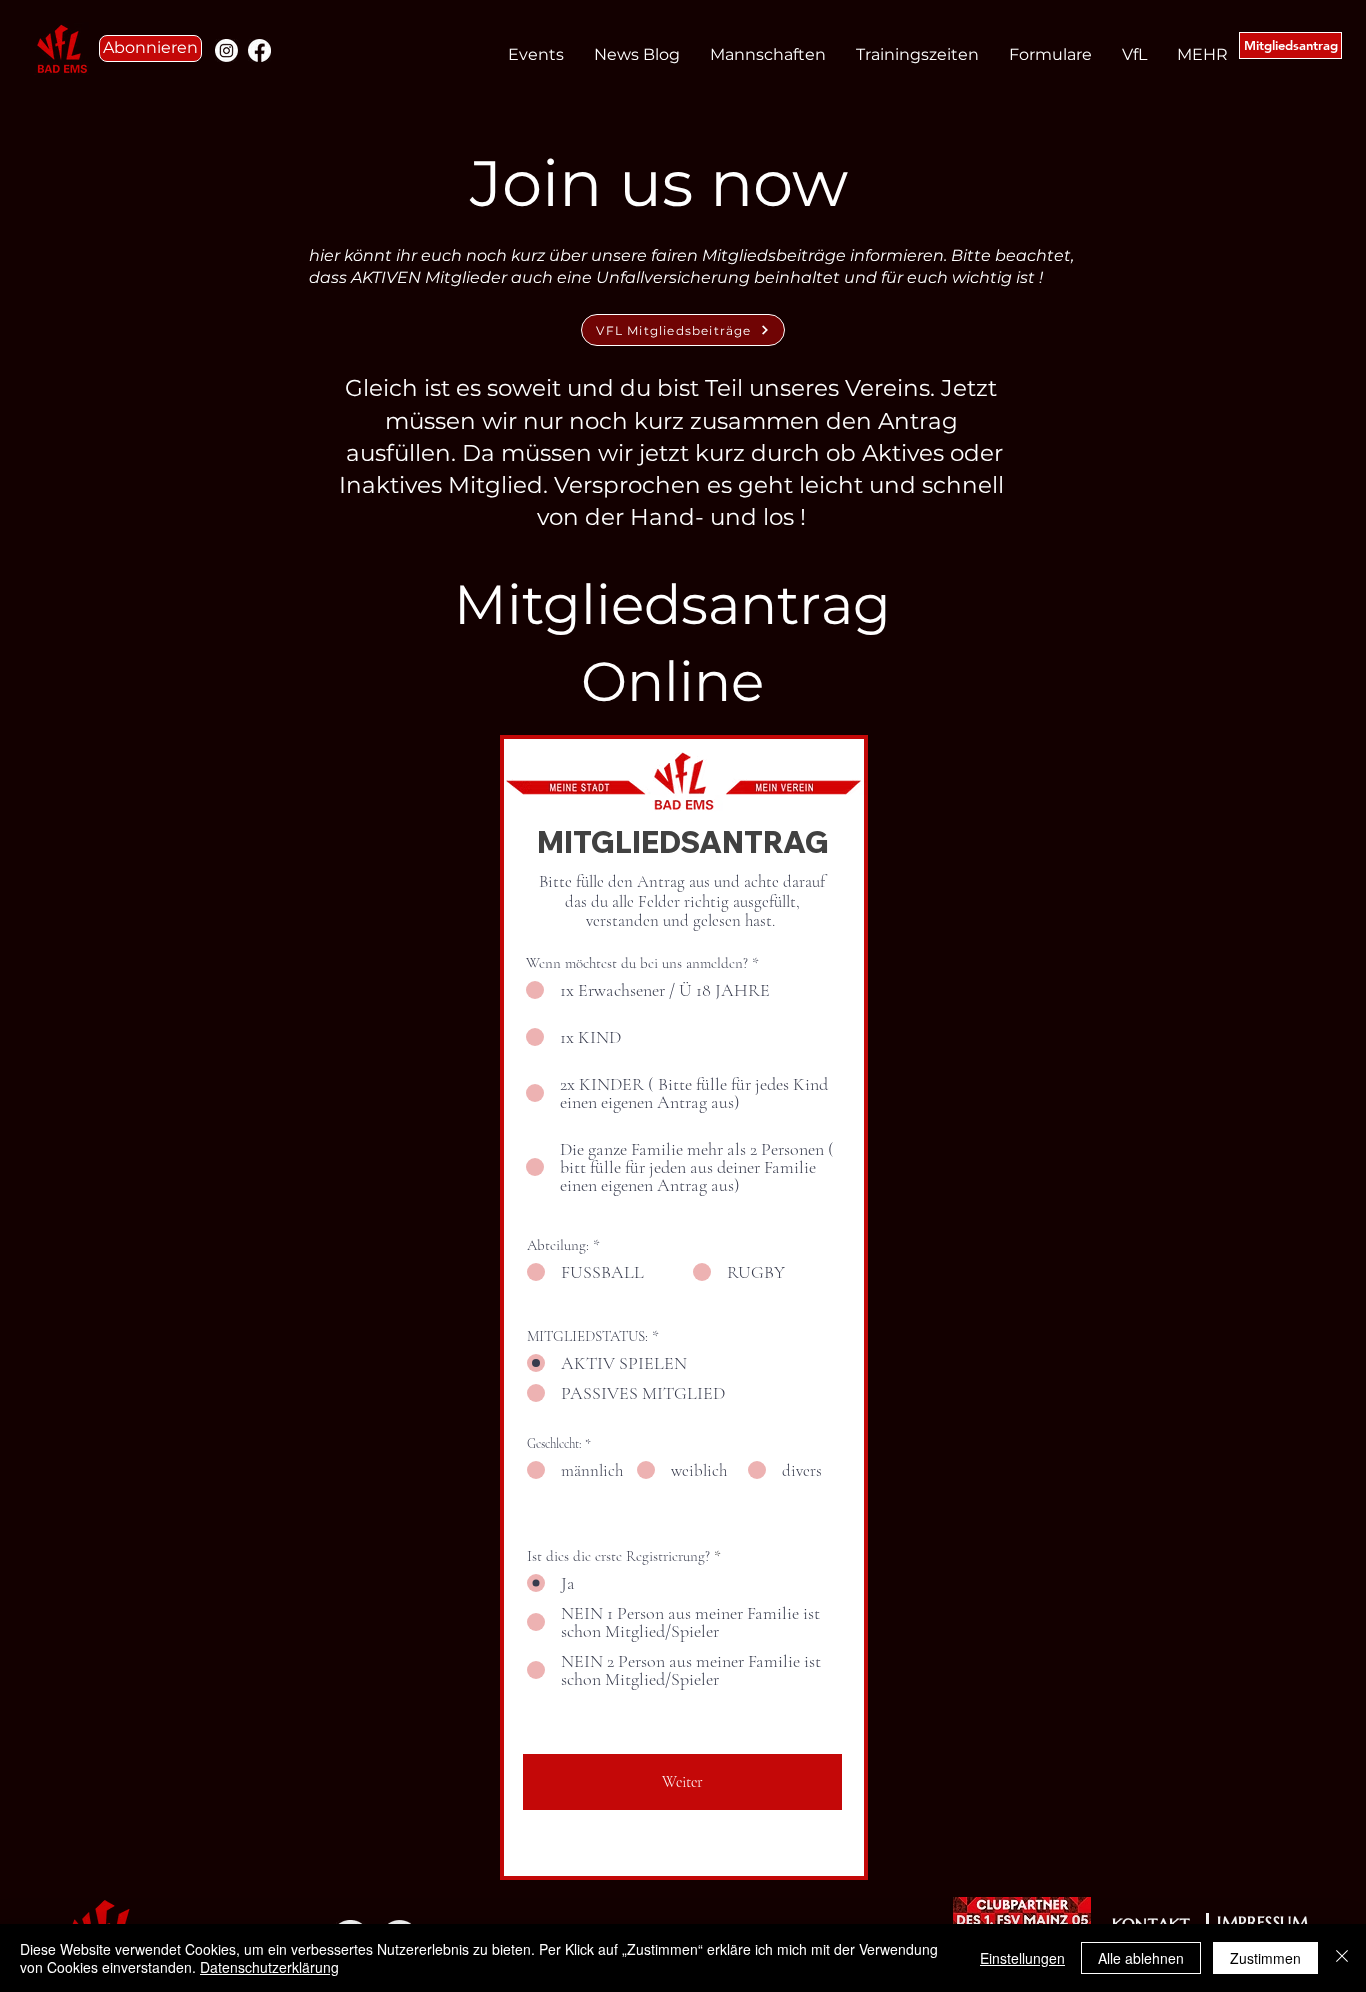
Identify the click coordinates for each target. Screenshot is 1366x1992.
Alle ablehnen (1141, 1958)
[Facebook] (259, 50)
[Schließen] (1342, 1958)
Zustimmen (1265, 1958)
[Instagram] (226, 50)
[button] (150, 48)
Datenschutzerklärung (269, 1967)
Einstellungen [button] (1022, 1958)
